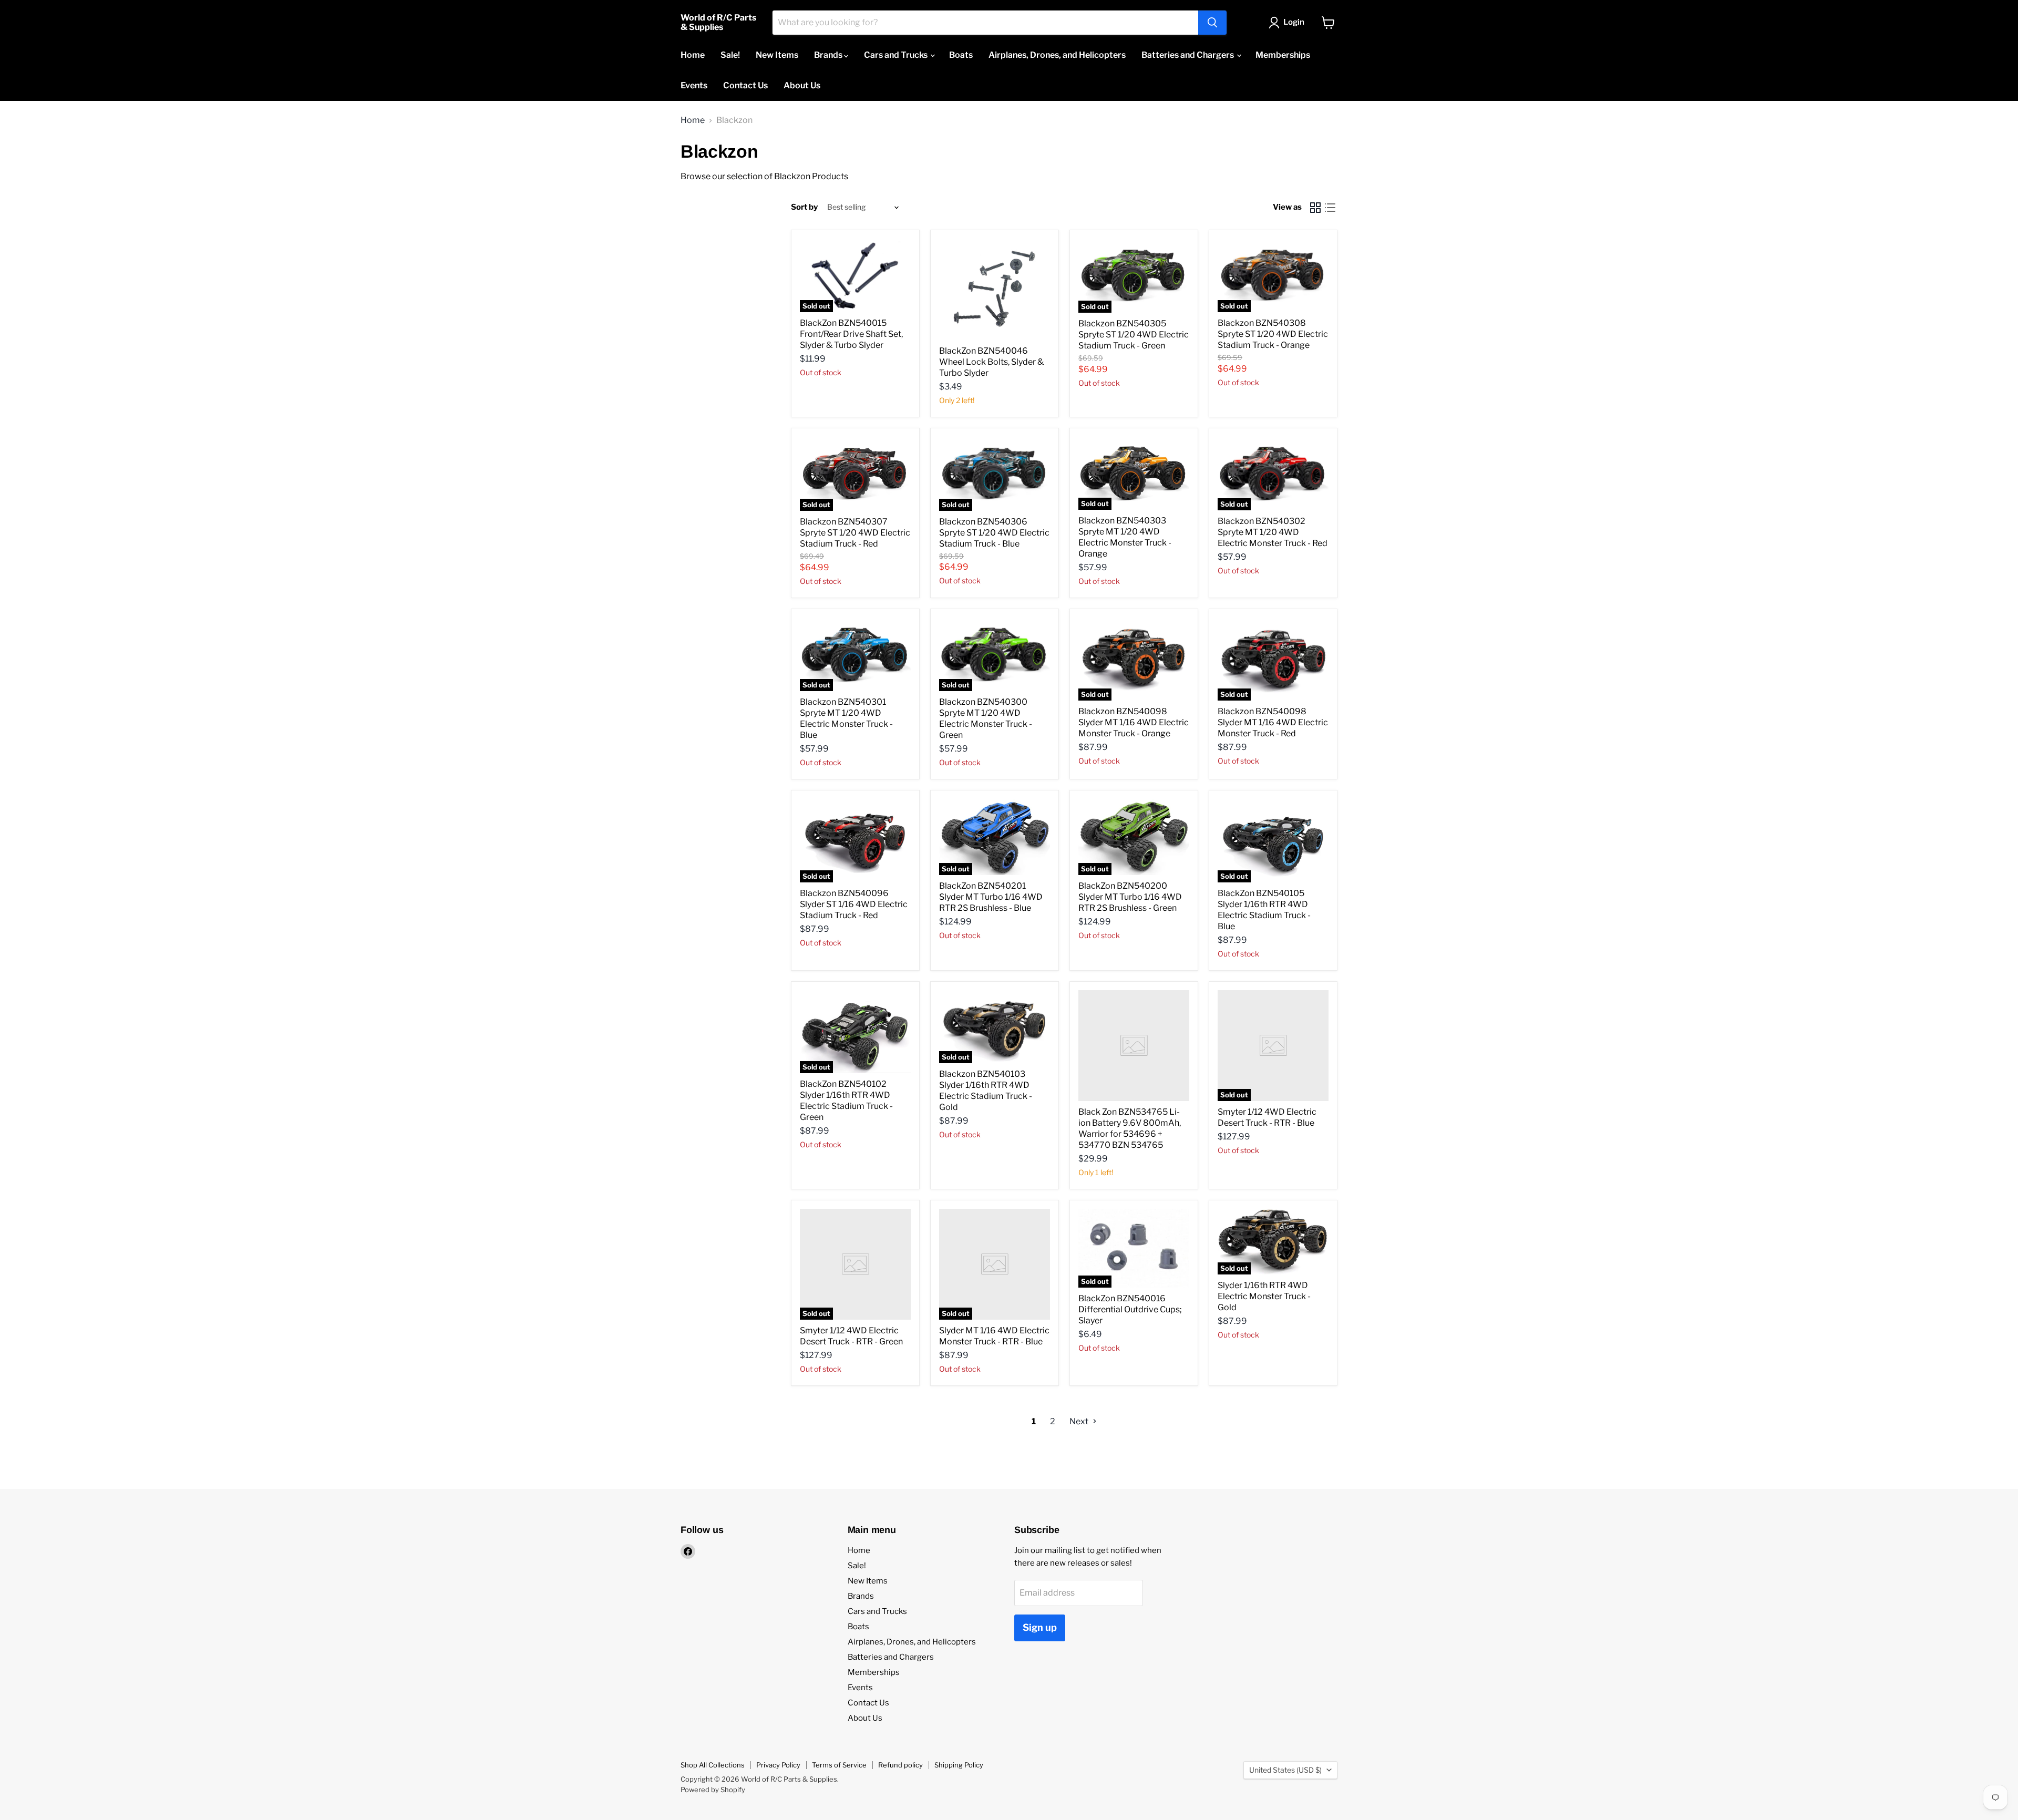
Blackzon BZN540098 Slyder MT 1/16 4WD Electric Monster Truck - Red (1273, 722)
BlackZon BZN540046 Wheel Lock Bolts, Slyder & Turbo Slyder (991, 362)
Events (694, 85)
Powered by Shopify (713, 1790)
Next (1080, 1421)
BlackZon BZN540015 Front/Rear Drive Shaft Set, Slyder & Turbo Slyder (851, 334)
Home (693, 55)
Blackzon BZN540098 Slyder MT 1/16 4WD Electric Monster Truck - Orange (1134, 722)
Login (1294, 22)
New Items (777, 55)
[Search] (1212, 23)
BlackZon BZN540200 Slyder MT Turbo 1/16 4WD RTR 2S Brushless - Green (1130, 897)
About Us (802, 85)
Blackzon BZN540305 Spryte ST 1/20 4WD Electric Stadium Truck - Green (1134, 335)
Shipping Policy (959, 1765)
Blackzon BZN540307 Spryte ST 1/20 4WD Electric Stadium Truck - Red (855, 533)
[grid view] (1315, 208)
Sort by (804, 207)
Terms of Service (839, 1765)
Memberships (1283, 55)
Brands (829, 55)
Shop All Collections (713, 1765)
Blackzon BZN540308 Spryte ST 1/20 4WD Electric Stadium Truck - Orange (1273, 334)
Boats (961, 55)
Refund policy (900, 1765)
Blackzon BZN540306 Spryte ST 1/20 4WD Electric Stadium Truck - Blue (994, 533)
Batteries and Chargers (1188, 55)
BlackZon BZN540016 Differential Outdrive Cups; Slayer (1130, 1309)
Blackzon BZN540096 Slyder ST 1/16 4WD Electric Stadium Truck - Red (854, 904)
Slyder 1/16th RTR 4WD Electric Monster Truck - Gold (1264, 1296)
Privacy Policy (778, 1765)
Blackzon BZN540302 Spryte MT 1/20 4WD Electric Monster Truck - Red (1273, 532)
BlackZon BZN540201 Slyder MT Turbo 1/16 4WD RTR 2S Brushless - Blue (991, 897)
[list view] (1330, 208)
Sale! (730, 55)
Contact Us (745, 85)
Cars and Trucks (897, 55)
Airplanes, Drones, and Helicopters (1057, 55)
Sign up (1040, 1627)
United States (1285, 1770)
